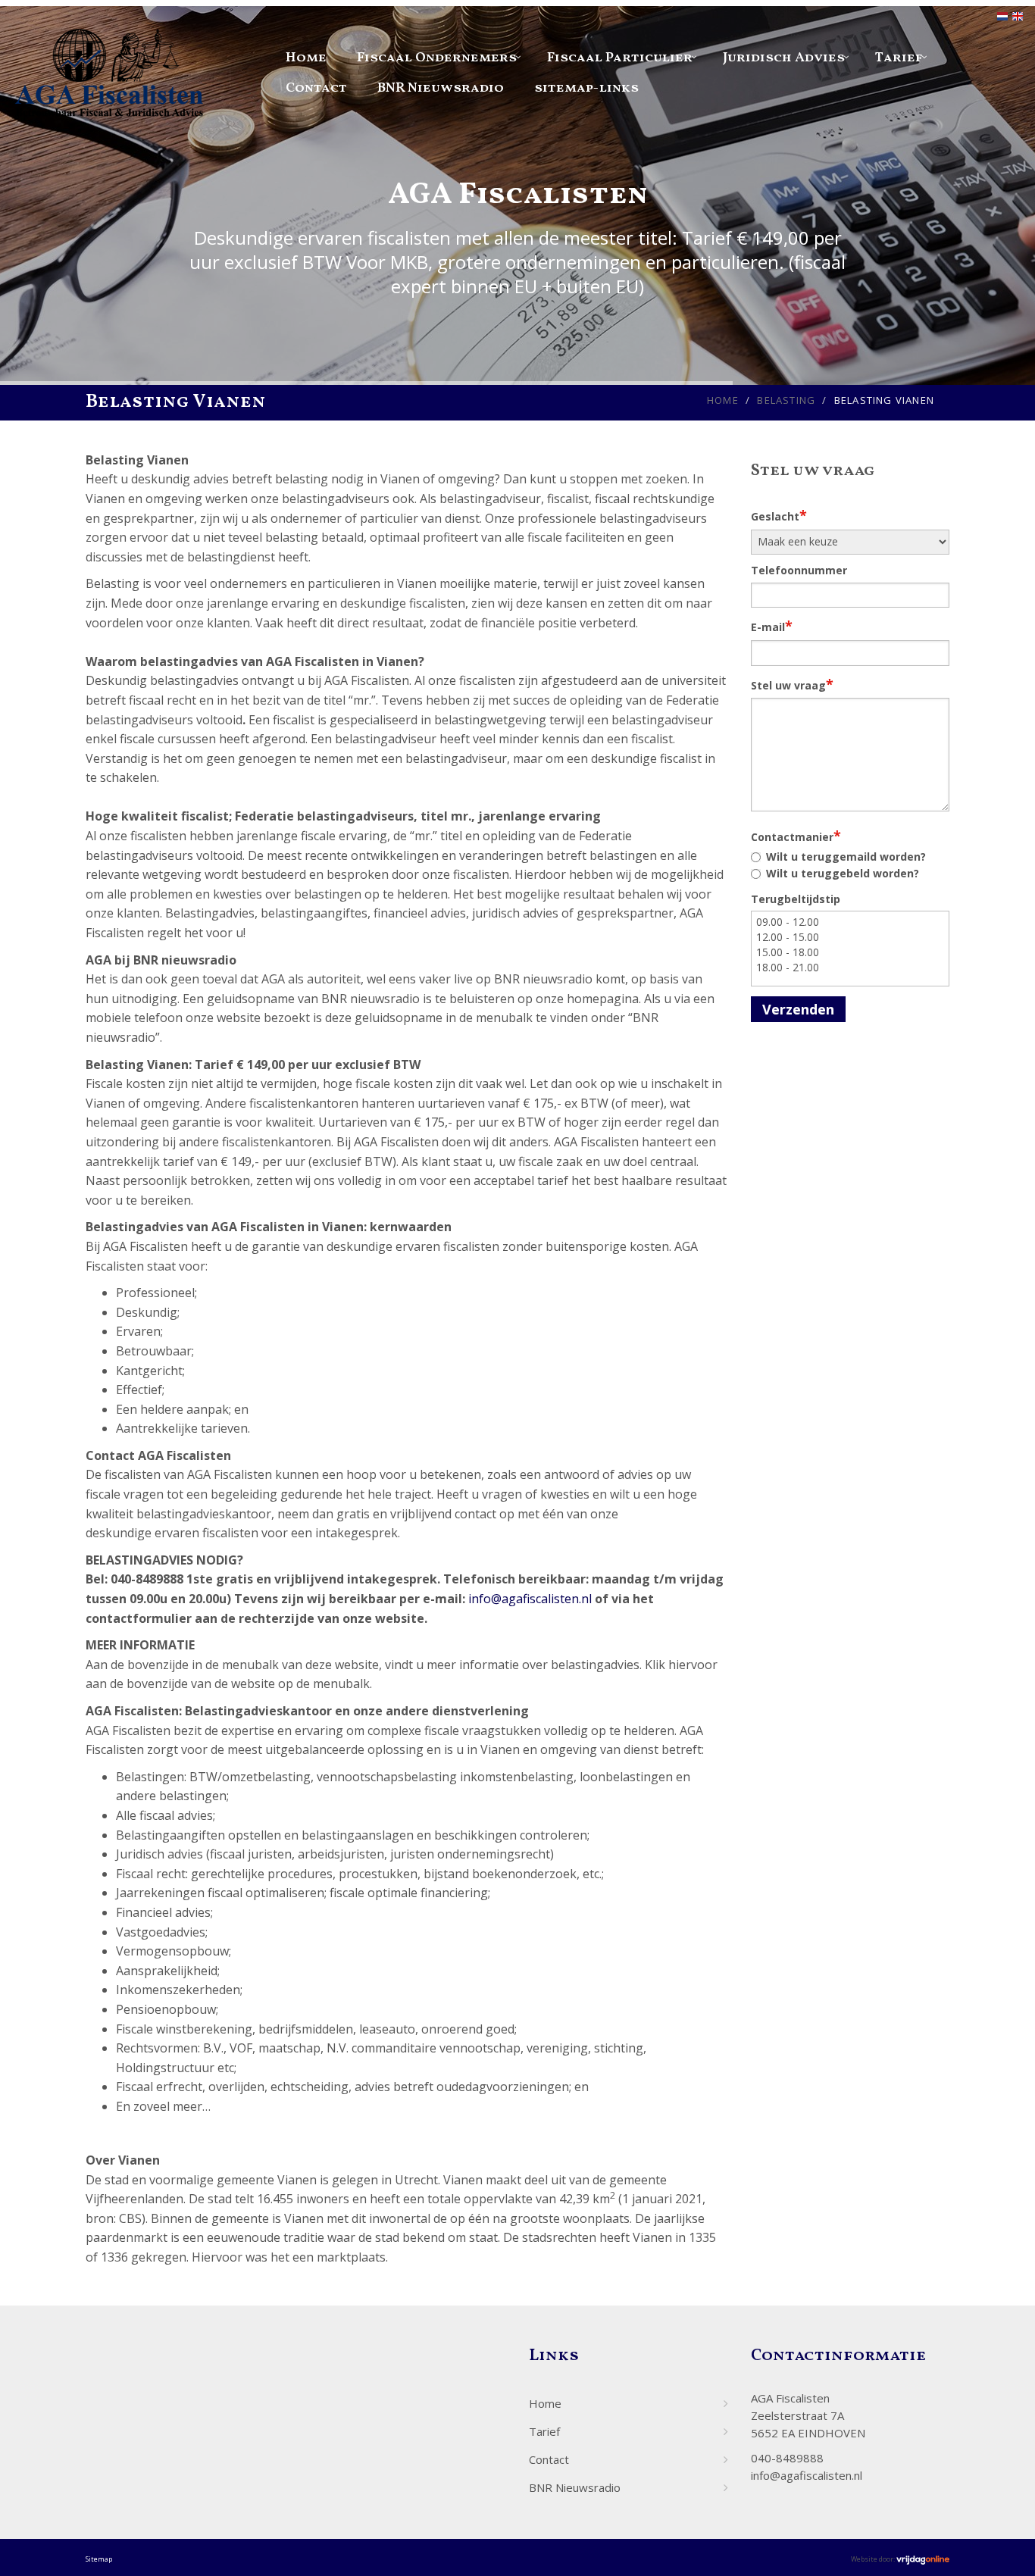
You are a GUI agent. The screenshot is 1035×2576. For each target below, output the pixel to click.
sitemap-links (586, 88)
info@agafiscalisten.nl (530, 1599)
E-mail (772, 626)
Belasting (786, 400)
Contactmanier (796, 836)
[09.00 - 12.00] (851, 922)
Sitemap (99, 2559)
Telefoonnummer (799, 570)
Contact (316, 88)
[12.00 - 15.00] (851, 937)
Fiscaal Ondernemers (437, 58)
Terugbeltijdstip (796, 899)
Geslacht (779, 515)
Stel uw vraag (792, 684)
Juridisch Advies (784, 58)
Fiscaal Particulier (620, 58)
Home (306, 58)
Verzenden (798, 1009)
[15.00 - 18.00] (851, 952)
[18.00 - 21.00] (851, 968)
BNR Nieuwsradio (441, 88)
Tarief (899, 58)
